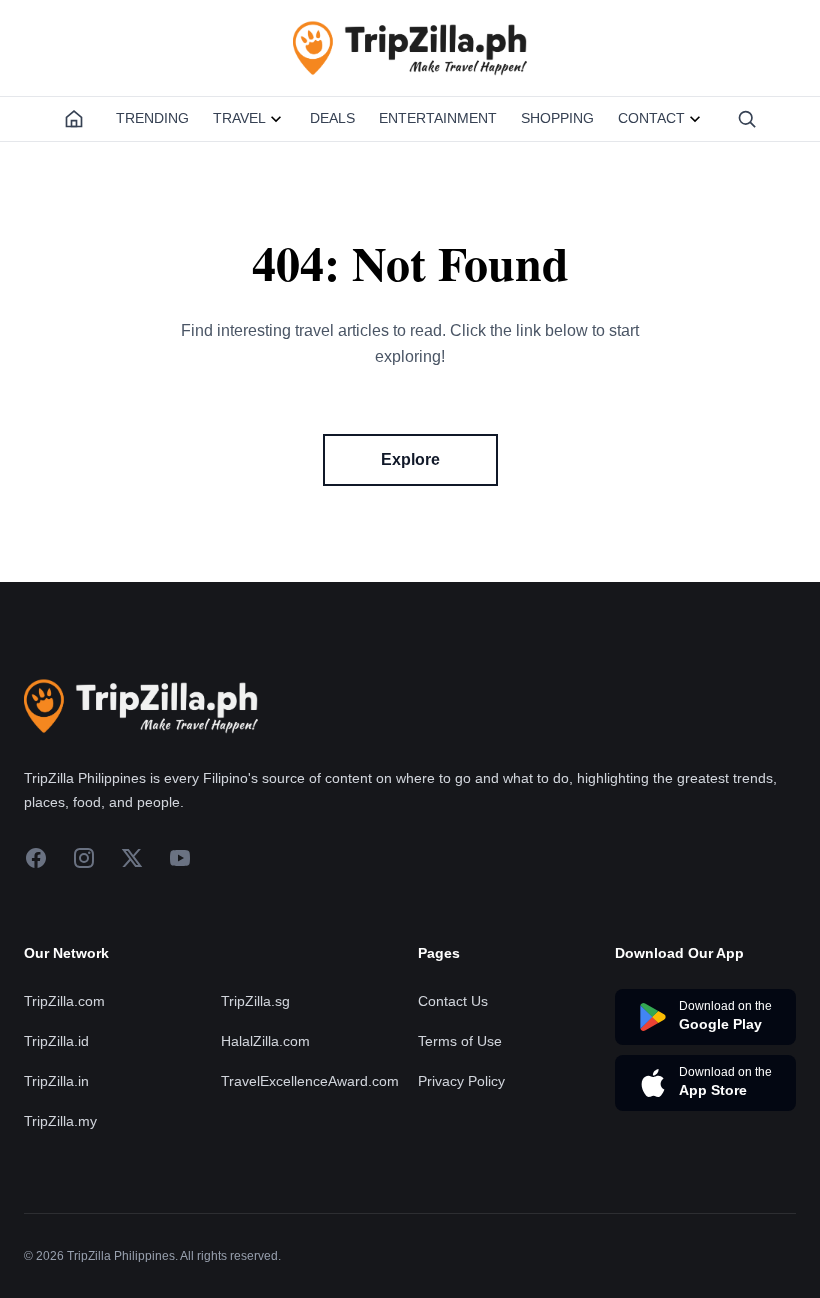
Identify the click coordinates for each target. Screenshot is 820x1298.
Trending (152, 118)
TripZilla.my (60, 1121)
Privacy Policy (461, 1081)
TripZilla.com (64, 1001)
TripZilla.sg (255, 1001)
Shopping (557, 118)
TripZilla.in (56, 1081)
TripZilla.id (56, 1041)
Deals (332, 118)
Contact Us (453, 1001)
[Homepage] (74, 119)
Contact (651, 118)
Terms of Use (460, 1041)
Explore (410, 459)
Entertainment (438, 118)
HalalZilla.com (265, 1041)
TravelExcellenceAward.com (310, 1081)
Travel (239, 118)
